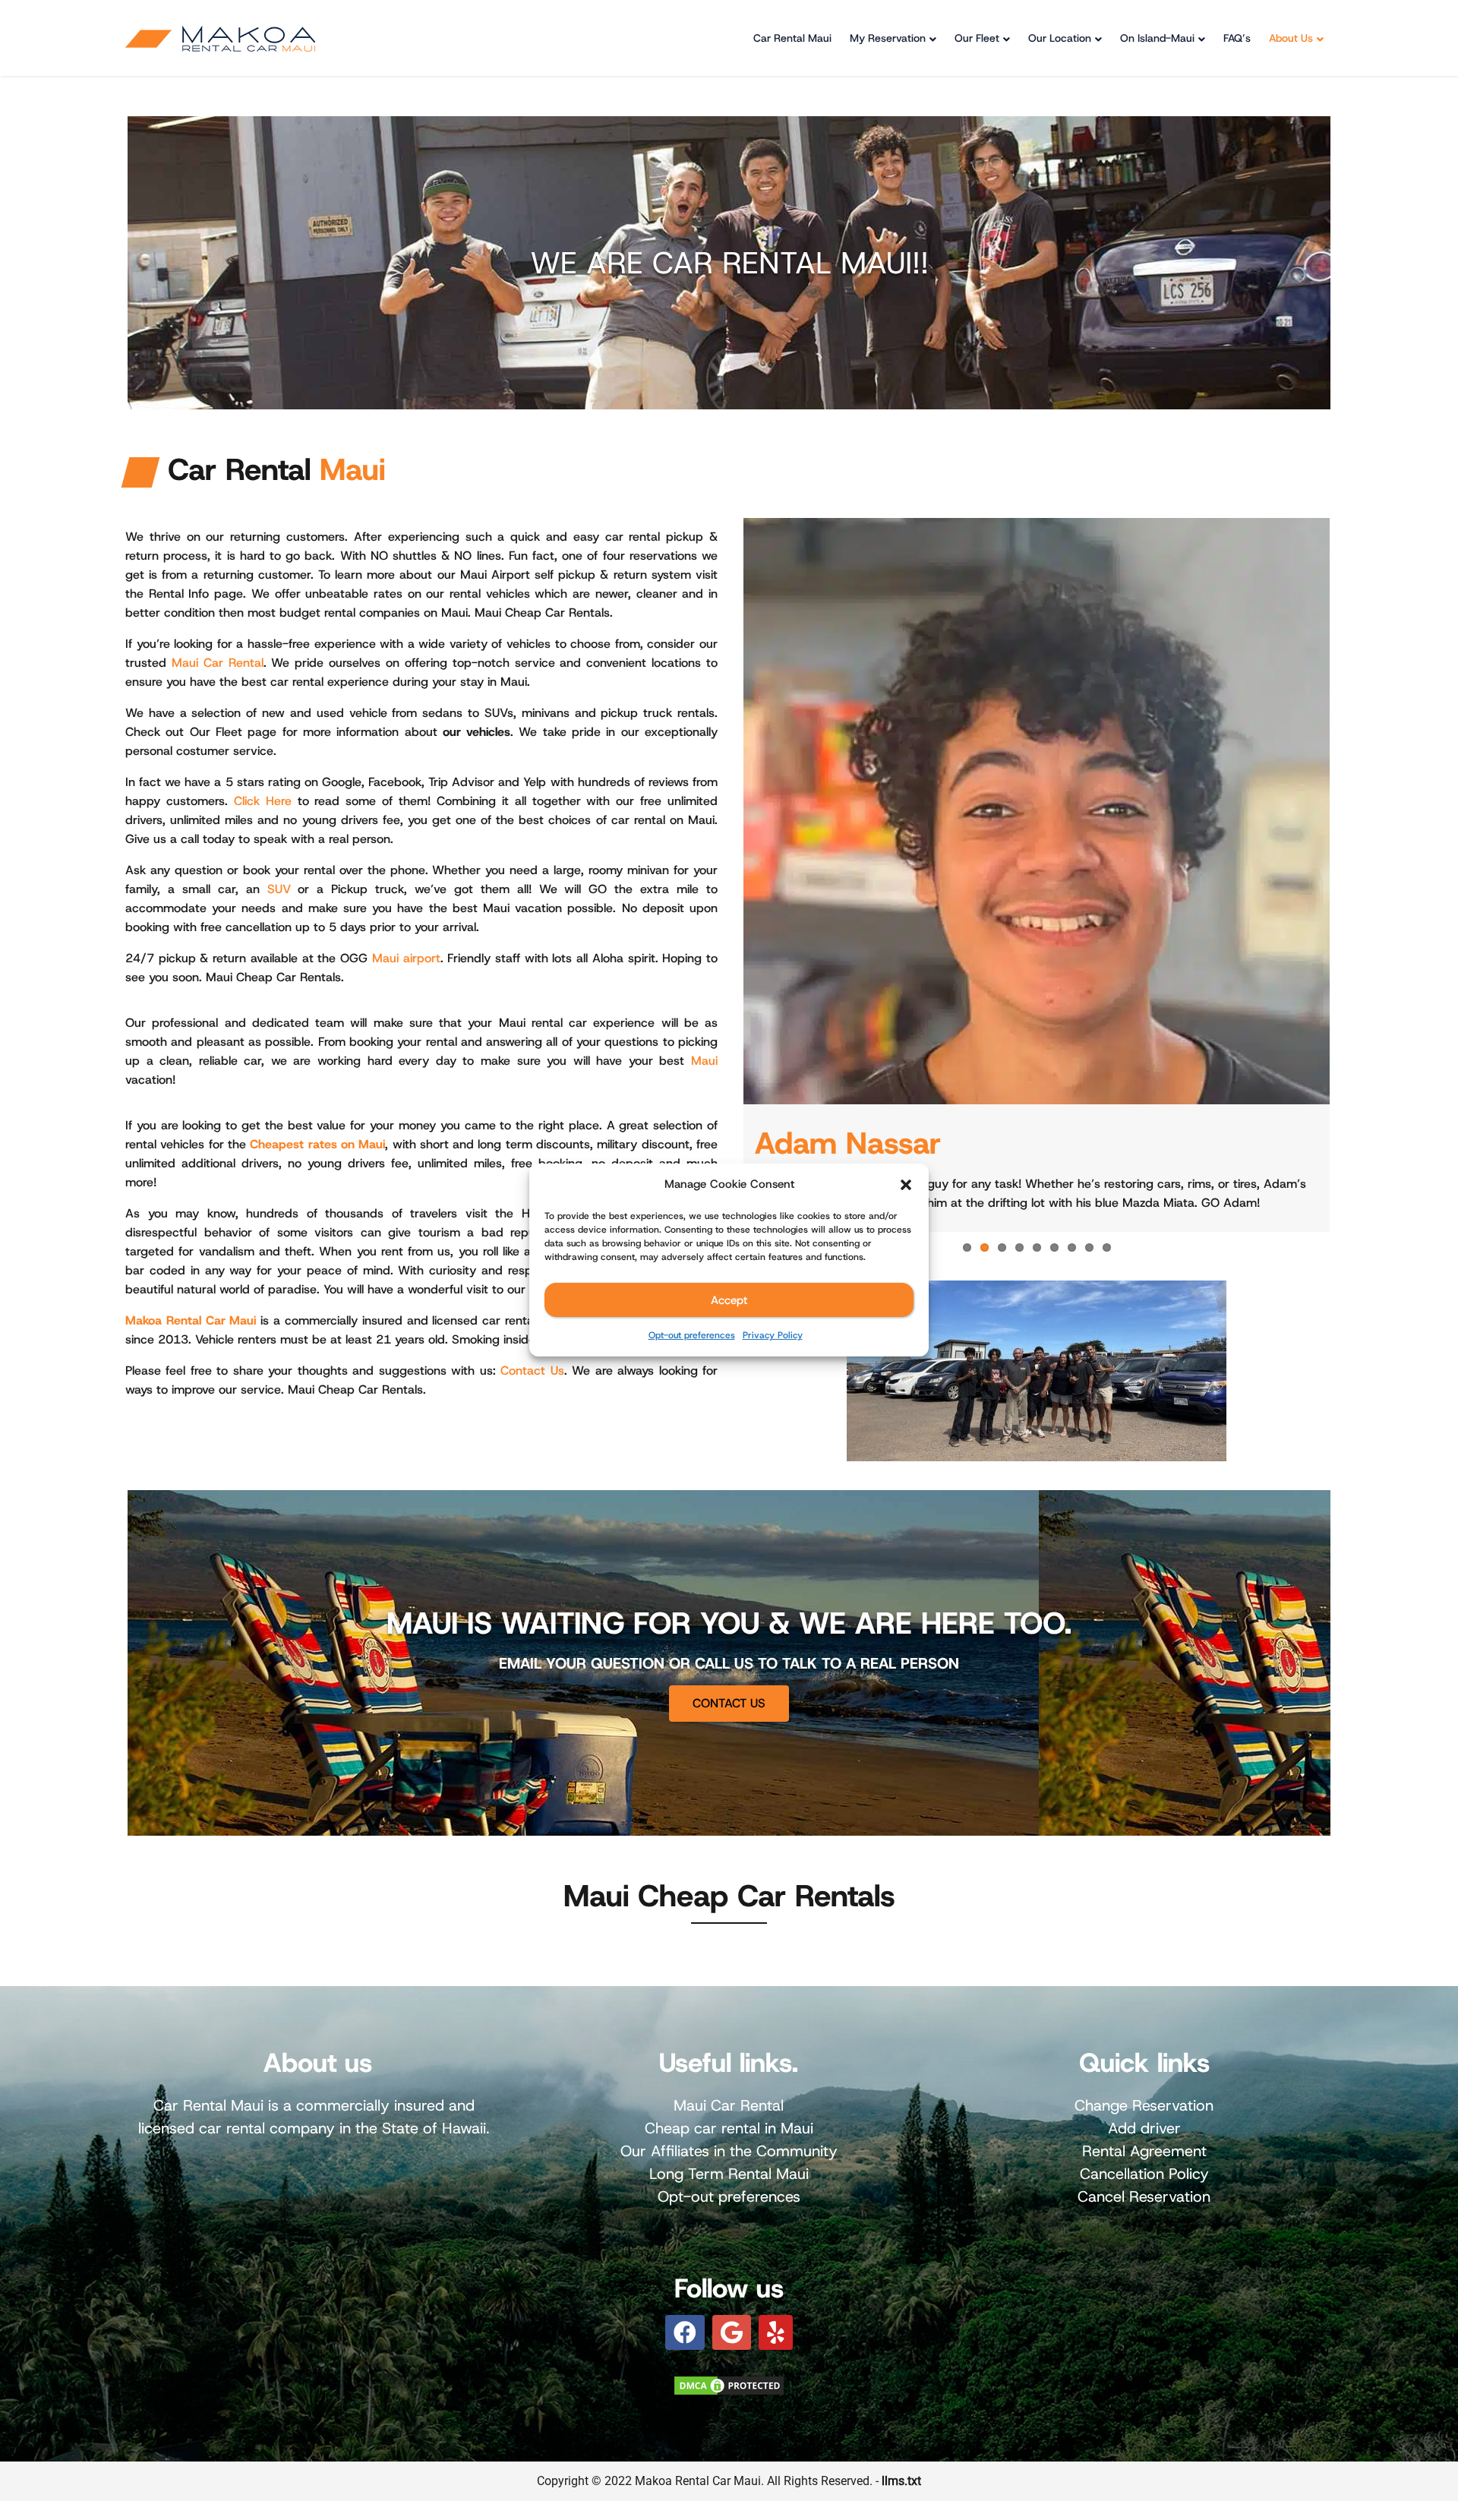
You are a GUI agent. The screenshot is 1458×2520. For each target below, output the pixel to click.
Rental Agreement (1144, 2151)
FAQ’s (1237, 38)
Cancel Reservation (1144, 2196)
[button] (906, 1185)
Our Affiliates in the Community (729, 2151)
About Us (1291, 38)
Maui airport (406, 958)
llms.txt (901, 2481)
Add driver (1144, 2128)
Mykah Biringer (859, 1143)
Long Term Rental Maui (729, 2174)
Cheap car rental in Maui (729, 2128)
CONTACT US (729, 1703)
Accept (729, 1300)
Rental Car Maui (211, 1320)
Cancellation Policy (1144, 2174)
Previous (721, 875)
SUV (279, 889)
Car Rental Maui (792, 38)
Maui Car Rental (218, 663)
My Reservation (888, 38)
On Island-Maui (1157, 38)
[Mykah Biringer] (1037, 811)
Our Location (1060, 38)
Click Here (263, 801)
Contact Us (532, 1371)
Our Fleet (977, 38)
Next (1352, 875)
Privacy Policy (773, 1335)
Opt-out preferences (692, 1335)
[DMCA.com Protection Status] (729, 2384)
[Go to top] (1434, 2456)
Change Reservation (1144, 2105)
